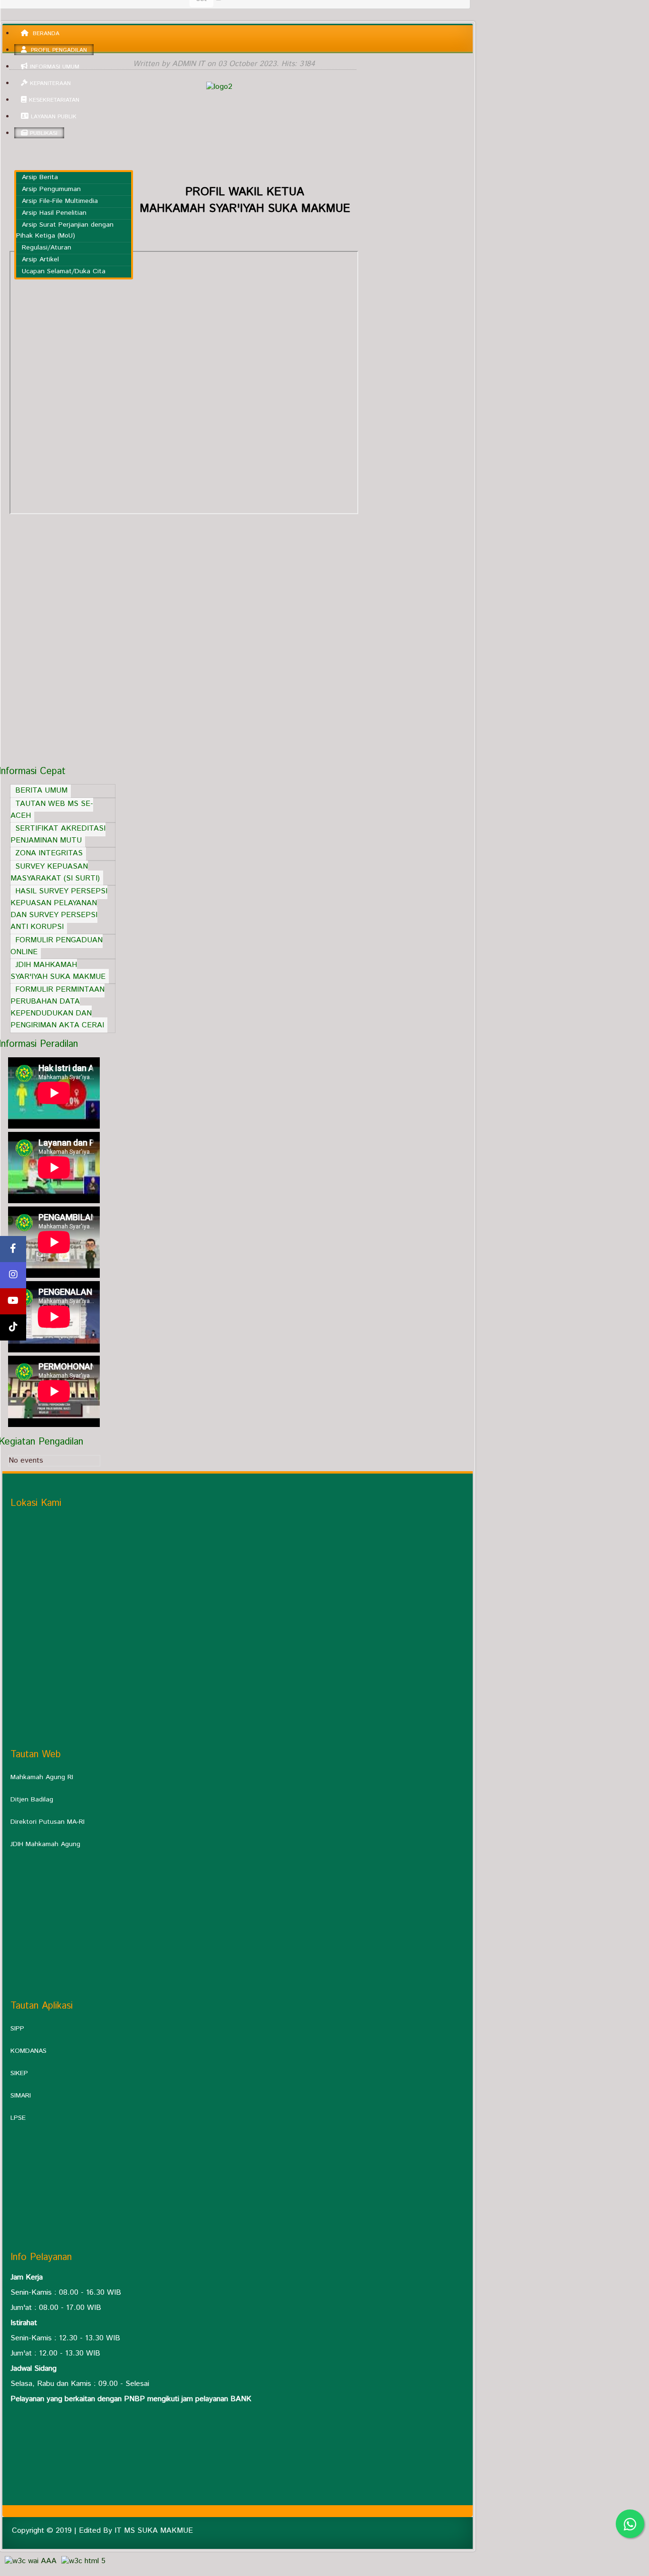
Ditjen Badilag (32, 1800)
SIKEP (19, 2073)
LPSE (18, 2118)
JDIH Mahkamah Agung (45, 1844)
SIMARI (21, 2096)
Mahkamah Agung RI (42, 1777)
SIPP (17, 2029)
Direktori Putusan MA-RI (48, 1822)
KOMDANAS (29, 2051)
